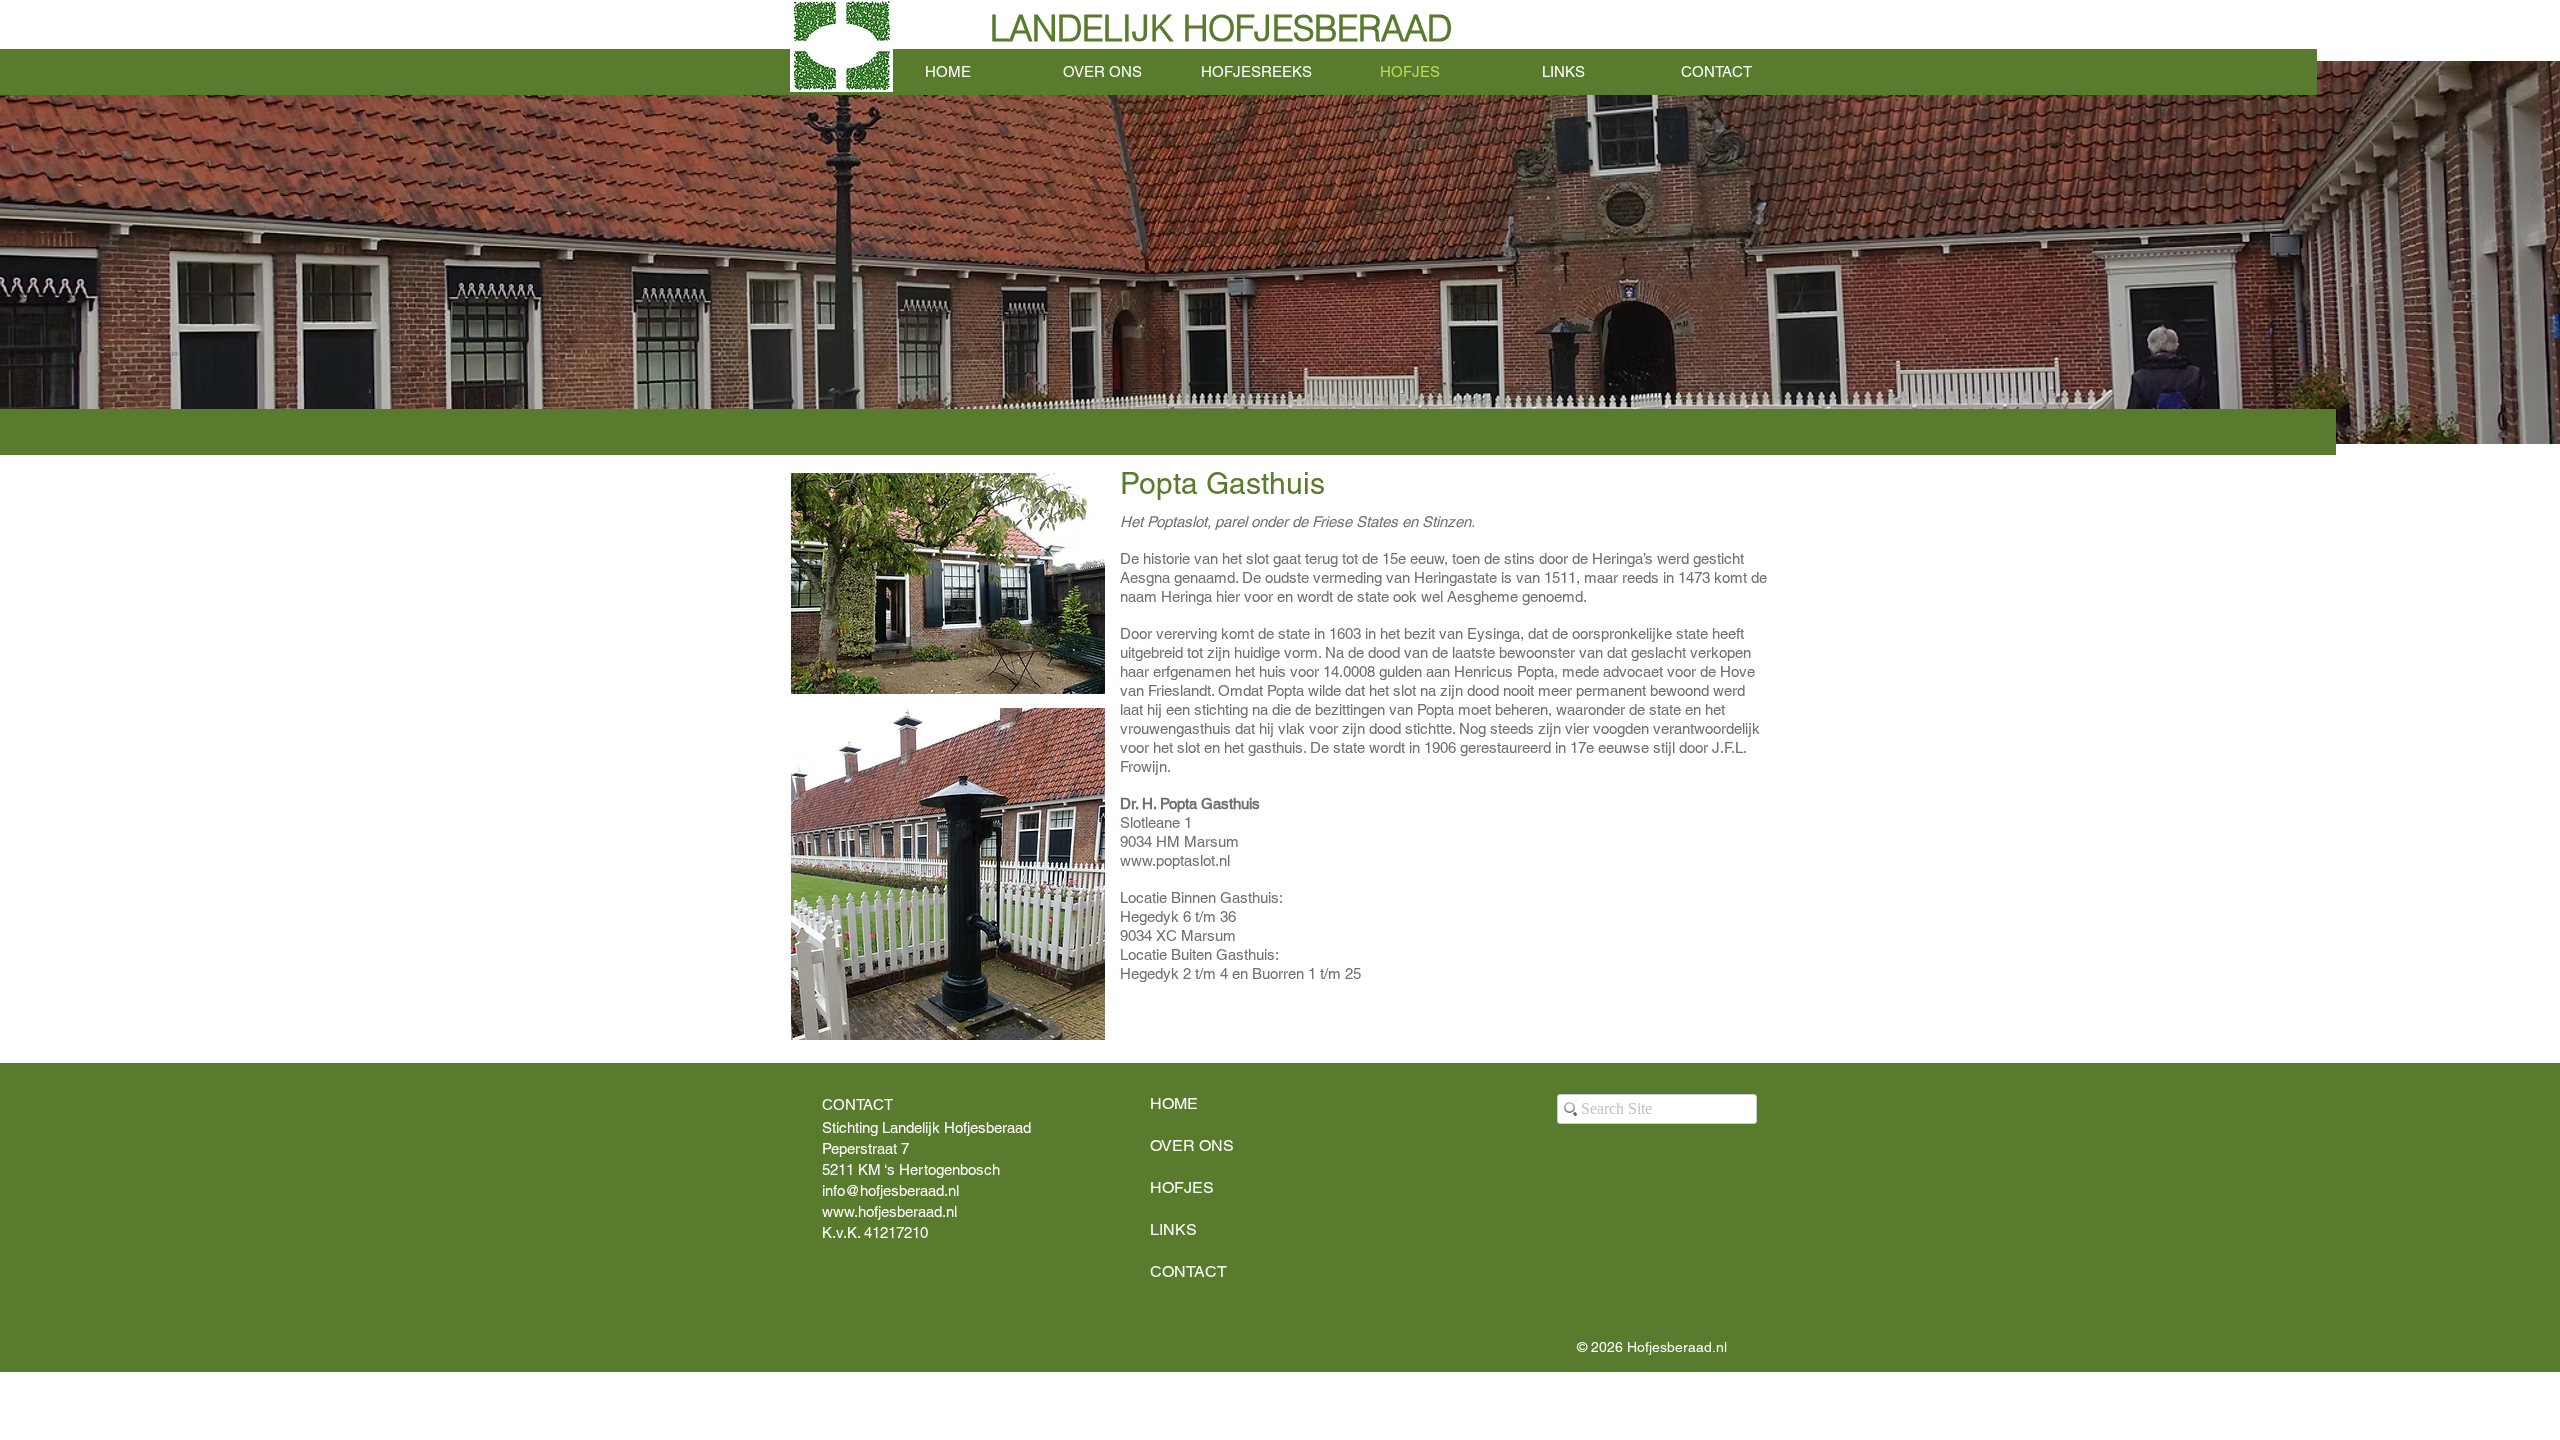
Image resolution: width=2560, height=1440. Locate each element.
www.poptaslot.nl (1175, 860)
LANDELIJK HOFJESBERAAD (1221, 28)
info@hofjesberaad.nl (890, 1190)
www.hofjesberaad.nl (889, 1211)
